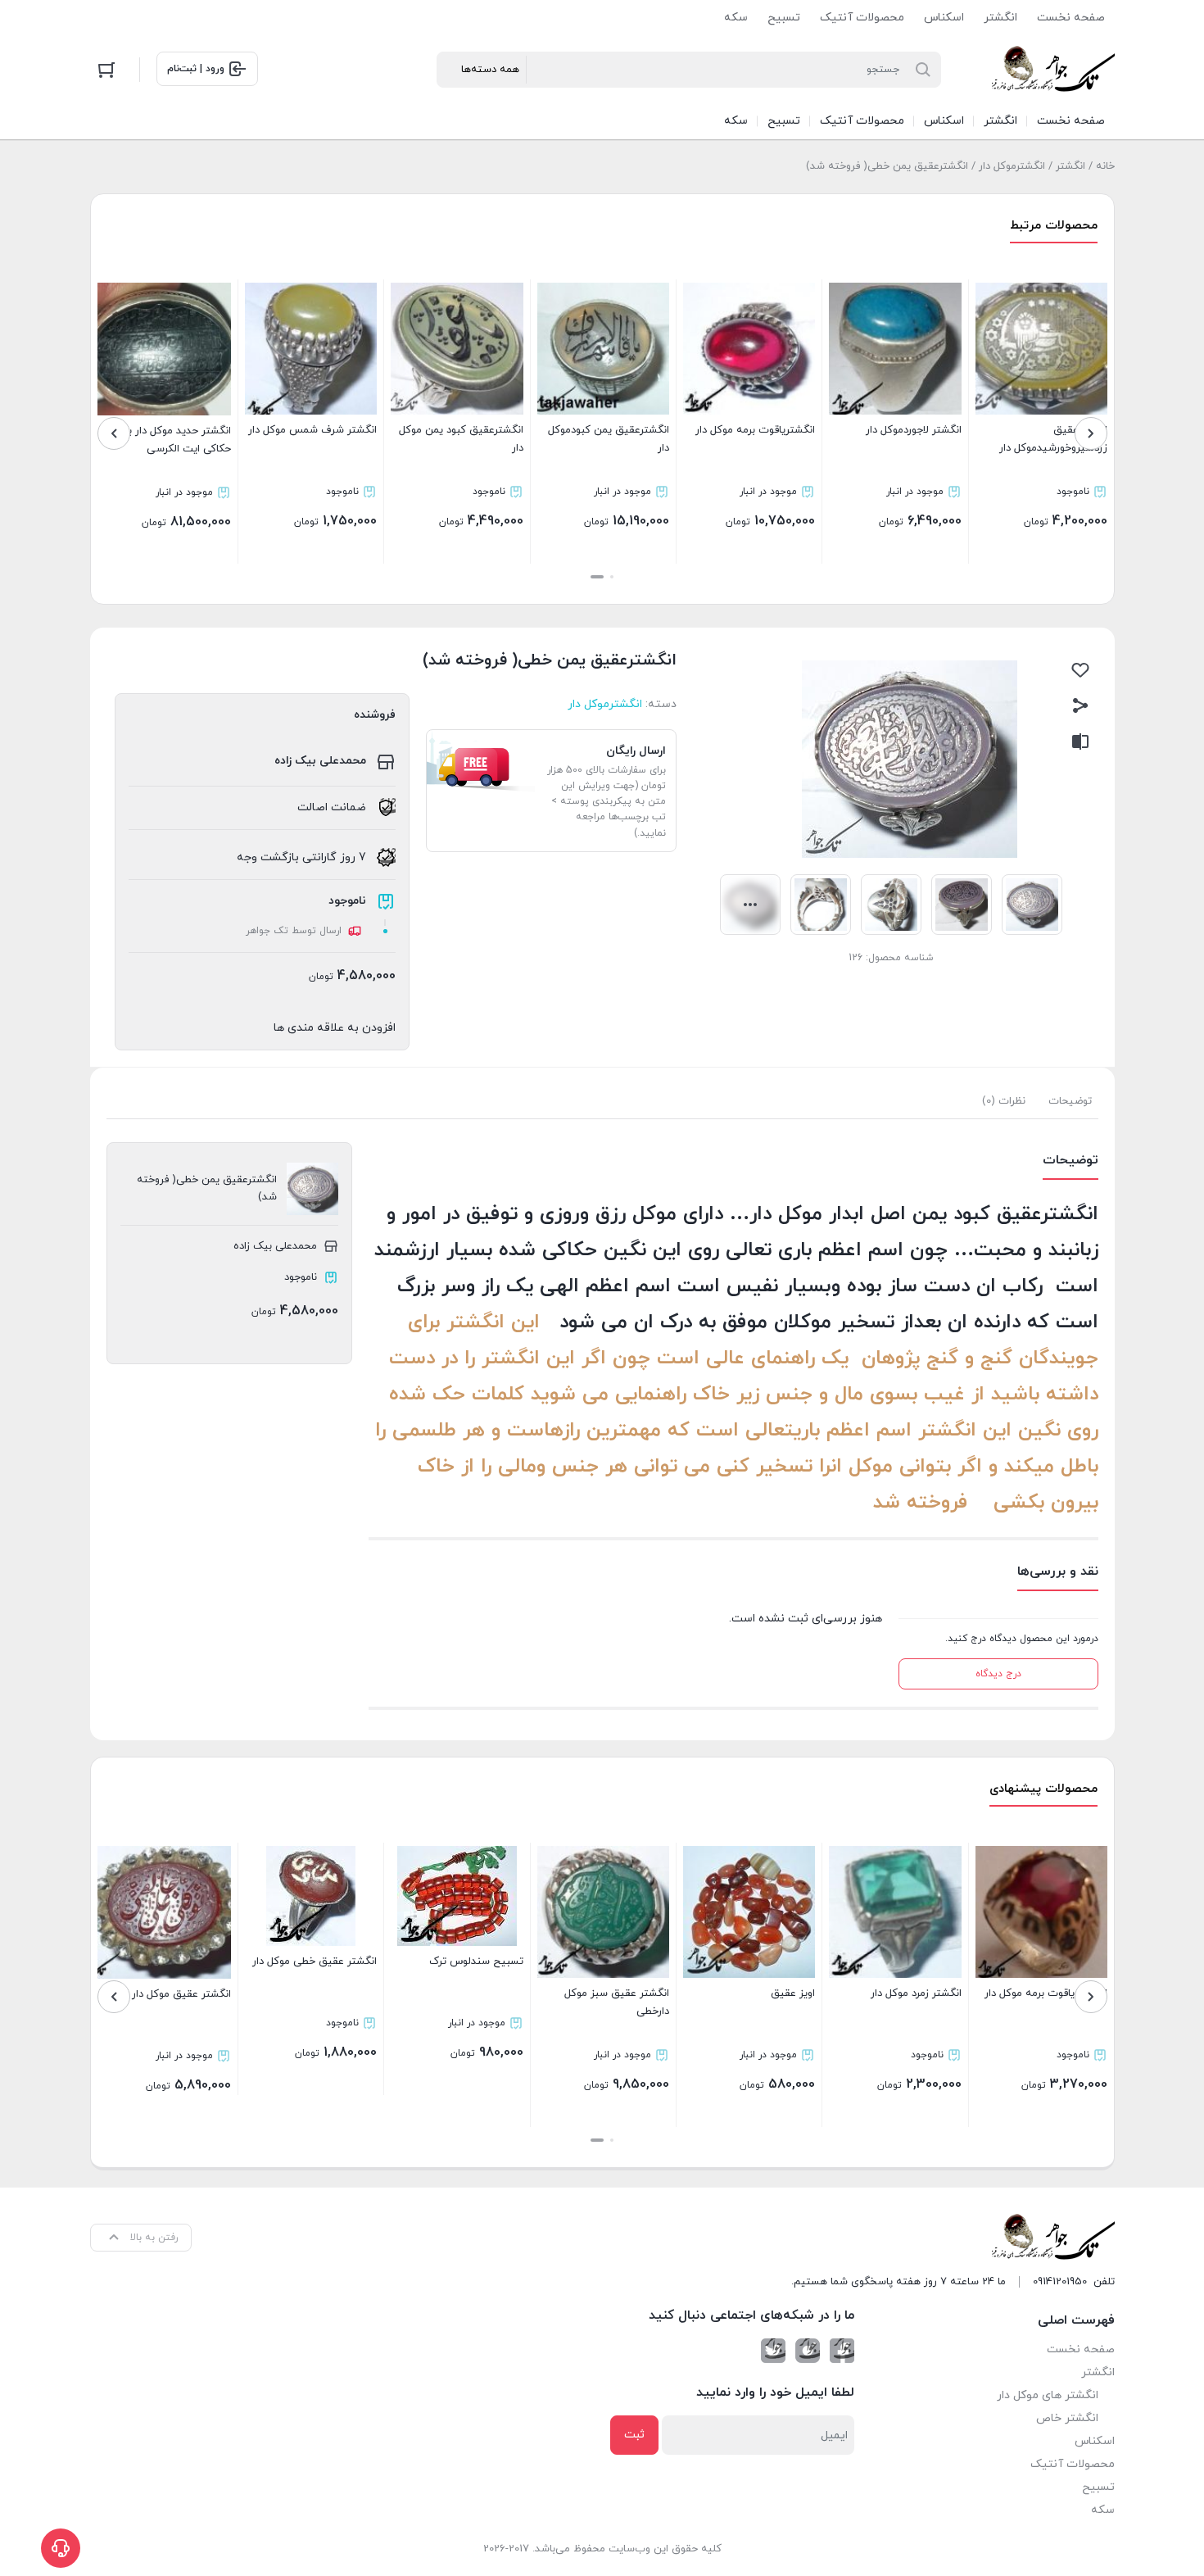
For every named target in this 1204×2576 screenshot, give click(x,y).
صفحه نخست (1071, 18)
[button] (612, 577)
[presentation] (1091, 433)
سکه (736, 18)
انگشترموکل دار (1012, 166)
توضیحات (1070, 1101)
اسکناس (944, 18)
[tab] (1070, 1101)
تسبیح (784, 18)
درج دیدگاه (998, 1674)
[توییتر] (773, 2351)
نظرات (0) (1004, 1101)
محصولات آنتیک (862, 18)
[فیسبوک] (842, 2351)
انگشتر (1000, 18)
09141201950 (1060, 2282)
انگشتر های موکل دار (1048, 2395)
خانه (1105, 166)
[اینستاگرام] (808, 2351)
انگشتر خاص (1067, 2418)
